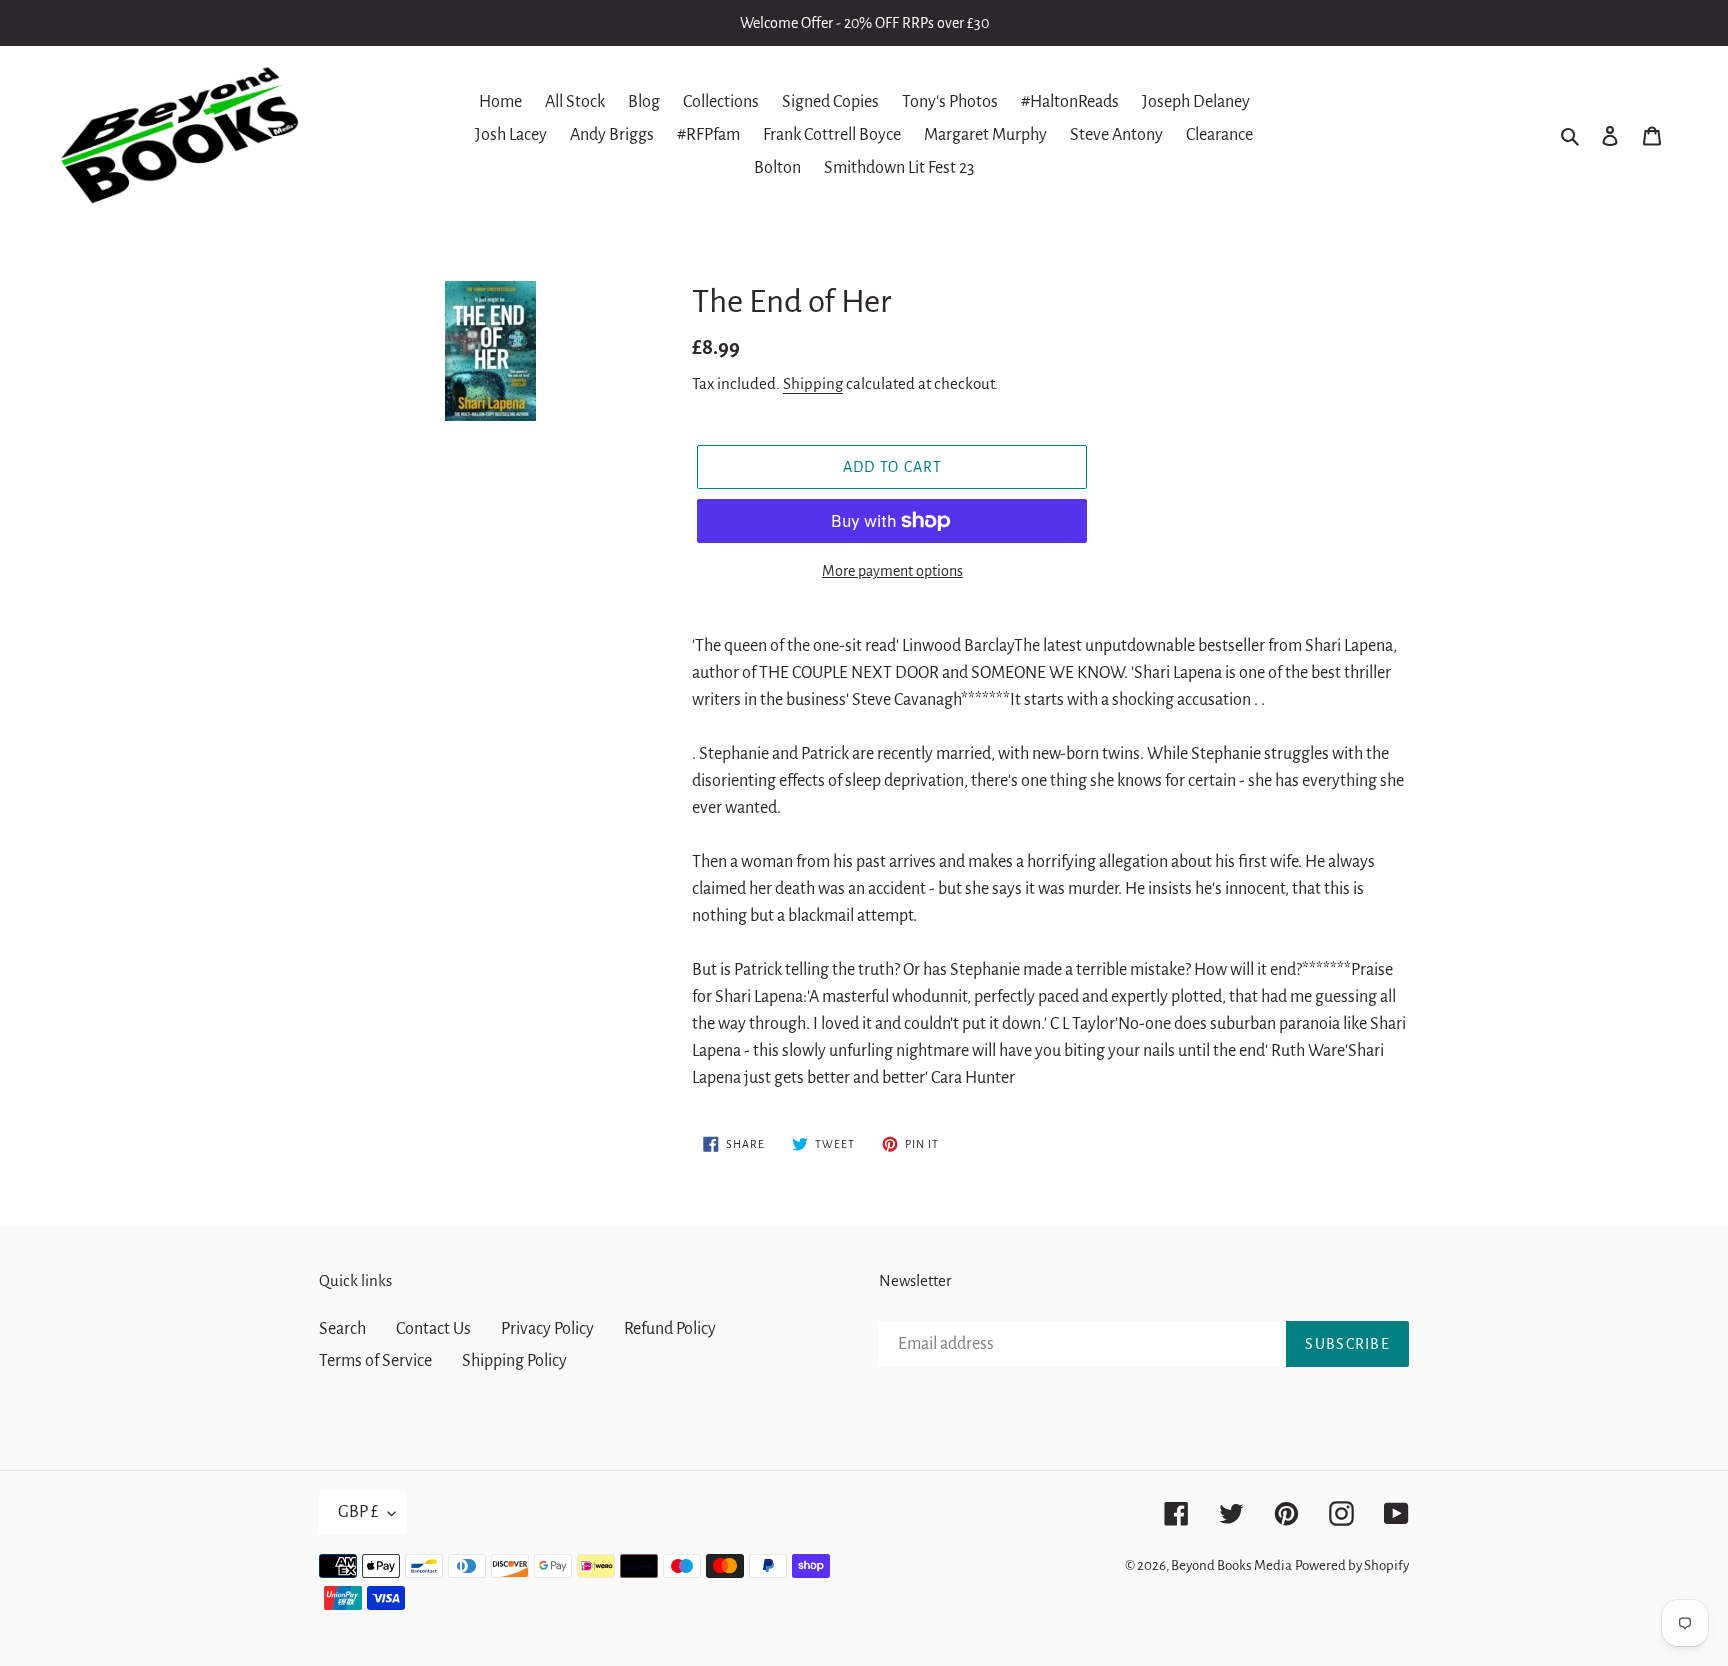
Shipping (813, 383)
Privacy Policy (547, 1329)
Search (342, 1329)
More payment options (892, 571)
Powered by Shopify (1352, 1565)
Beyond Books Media (1231, 1565)
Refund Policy (670, 1329)
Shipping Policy (514, 1361)
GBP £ (358, 1512)
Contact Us (433, 1329)
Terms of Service (375, 1361)
